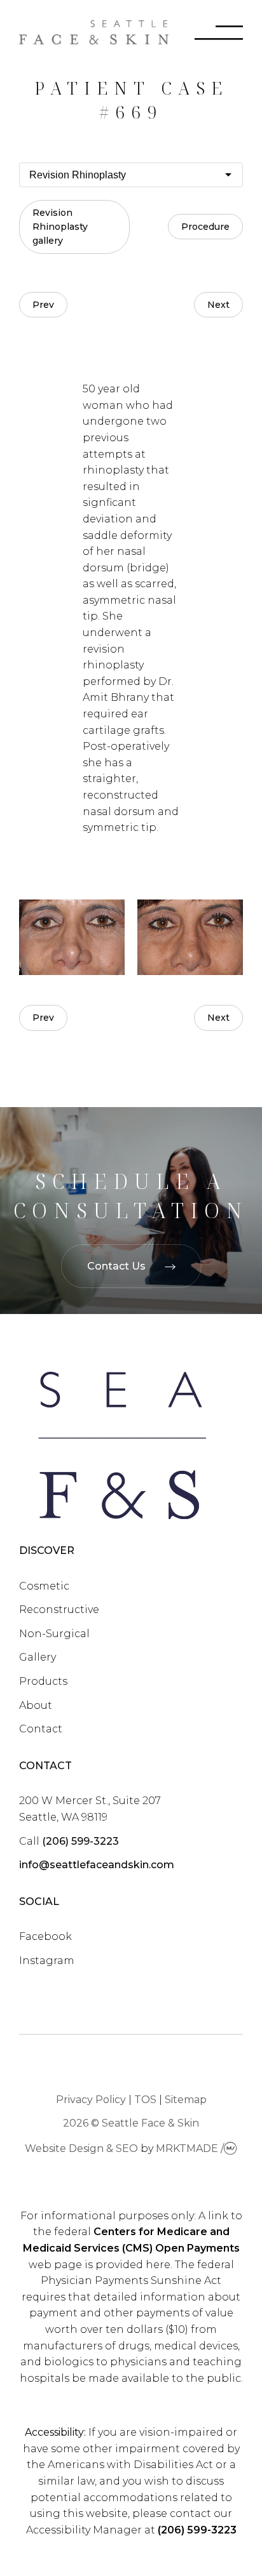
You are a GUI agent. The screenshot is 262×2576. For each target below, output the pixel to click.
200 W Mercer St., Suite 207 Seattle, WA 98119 (90, 1809)
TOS (145, 2100)
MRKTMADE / (190, 2148)
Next (218, 305)
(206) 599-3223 (80, 1841)
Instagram (47, 1961)
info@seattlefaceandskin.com (97, 1865)
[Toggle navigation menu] (206, 35)
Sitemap (186, 2100)
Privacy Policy (91, 2100)
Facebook (45, 1936)
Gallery (38, 1657)
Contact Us (116, 1266)
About (36, 1705)
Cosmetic (44, 1586)
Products (43, 1681)
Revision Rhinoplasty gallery (60, 227)
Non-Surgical (54, 1634)
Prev (43, 305)
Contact (41, 1729)
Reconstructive (59, 1610)
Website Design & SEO (81, 2148)
